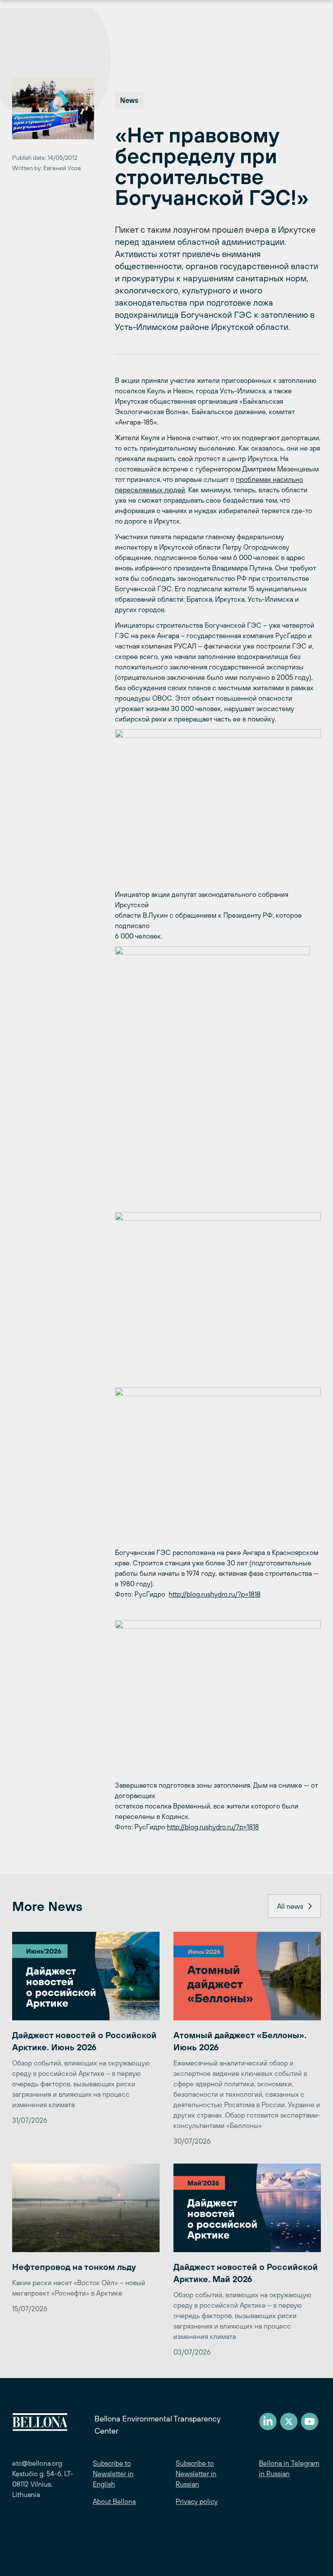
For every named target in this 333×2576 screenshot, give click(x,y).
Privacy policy (197, 2501)
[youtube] (310, 2421)
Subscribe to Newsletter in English (113, 2474)
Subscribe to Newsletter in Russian (196, 2474)
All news (290, 1906)
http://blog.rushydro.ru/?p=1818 (215, 1594)
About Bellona (114, 2501)
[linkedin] (268, 2421)
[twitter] (289, 2421)
